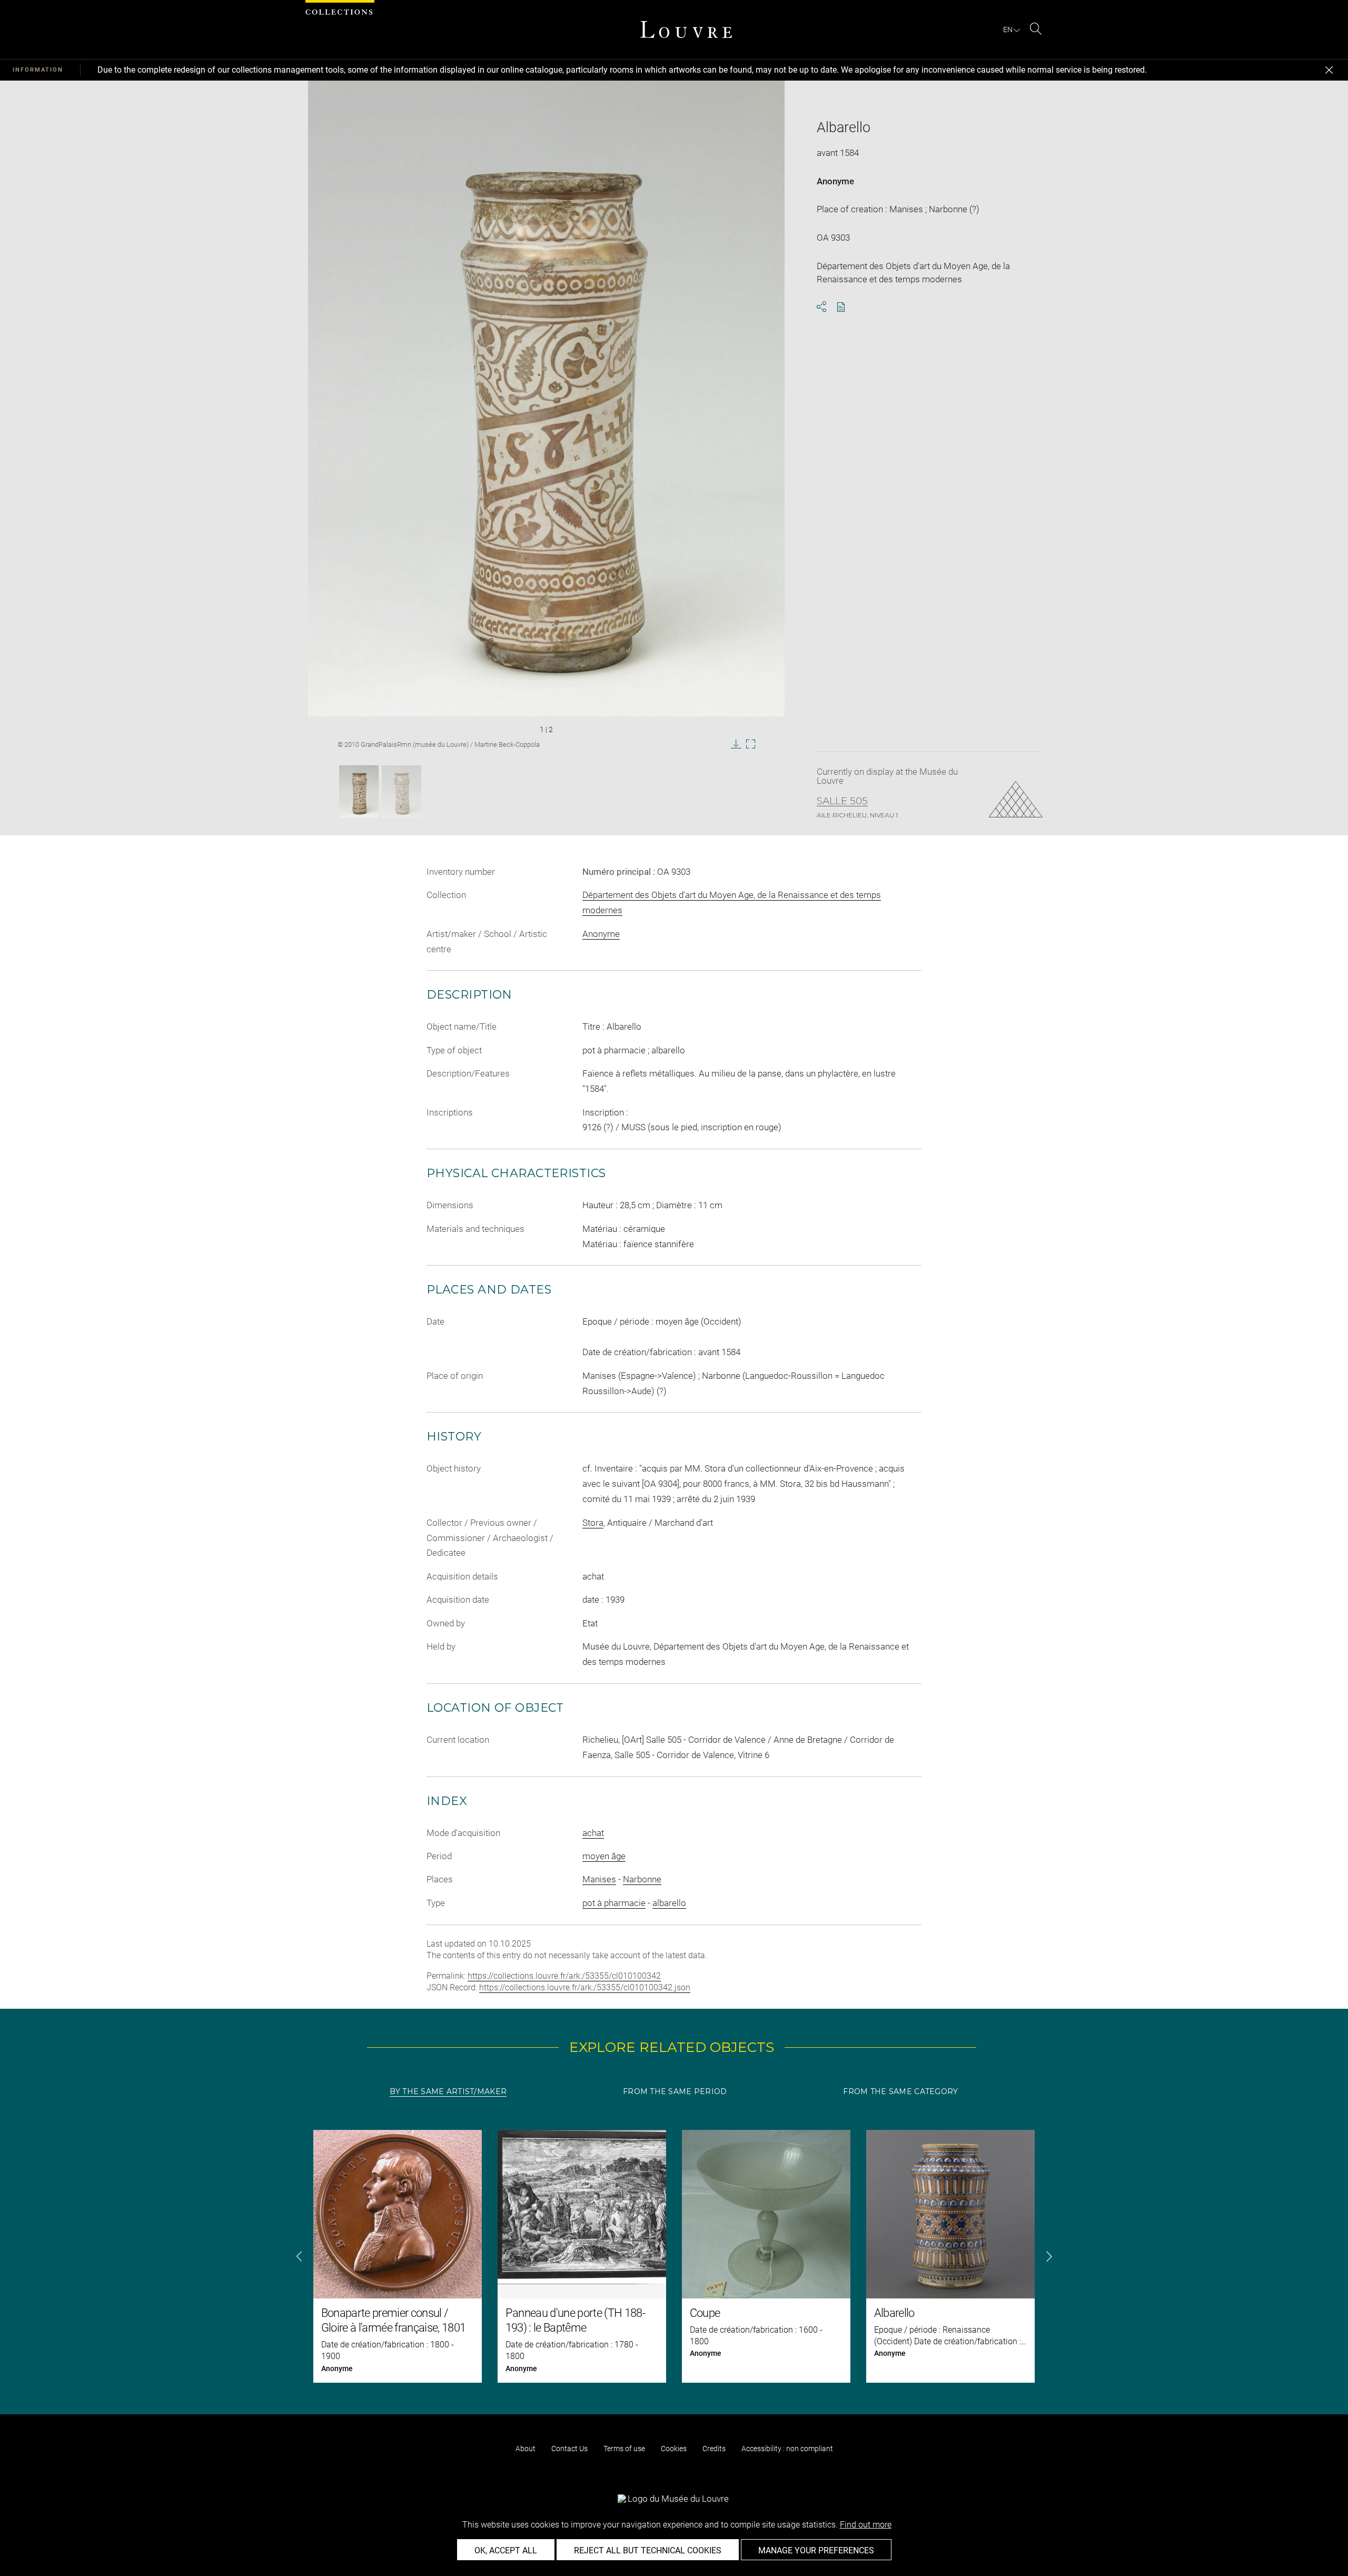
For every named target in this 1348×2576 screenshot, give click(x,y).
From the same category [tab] (900, 2091)
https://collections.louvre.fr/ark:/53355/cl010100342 (564, 1976)
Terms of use (624, 2449)
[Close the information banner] (1329, 70)
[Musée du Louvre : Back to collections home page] (686, 29)
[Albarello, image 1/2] (359, 792)
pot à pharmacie (614, 1903)
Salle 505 (842, 801)
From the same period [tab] (675, 2091)
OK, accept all (506, 2550)
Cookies (674, 2449)
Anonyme (835, 181)
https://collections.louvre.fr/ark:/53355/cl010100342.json (585, 1987)
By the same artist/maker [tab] (448, 2091)
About (526, 2449)
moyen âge (604, 1856)
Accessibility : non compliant (787, 2449)
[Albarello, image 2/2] (402, 792)
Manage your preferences (816, 2550)
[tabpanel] (674, 2256)
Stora (593, 1523)
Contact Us (569, 2449)
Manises (599, 1879)
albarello (669, 1903)
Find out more (866, 2525)
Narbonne (642, 1879)
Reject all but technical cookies (648, 2550)
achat (593, 1833)
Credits (714, 2449)
